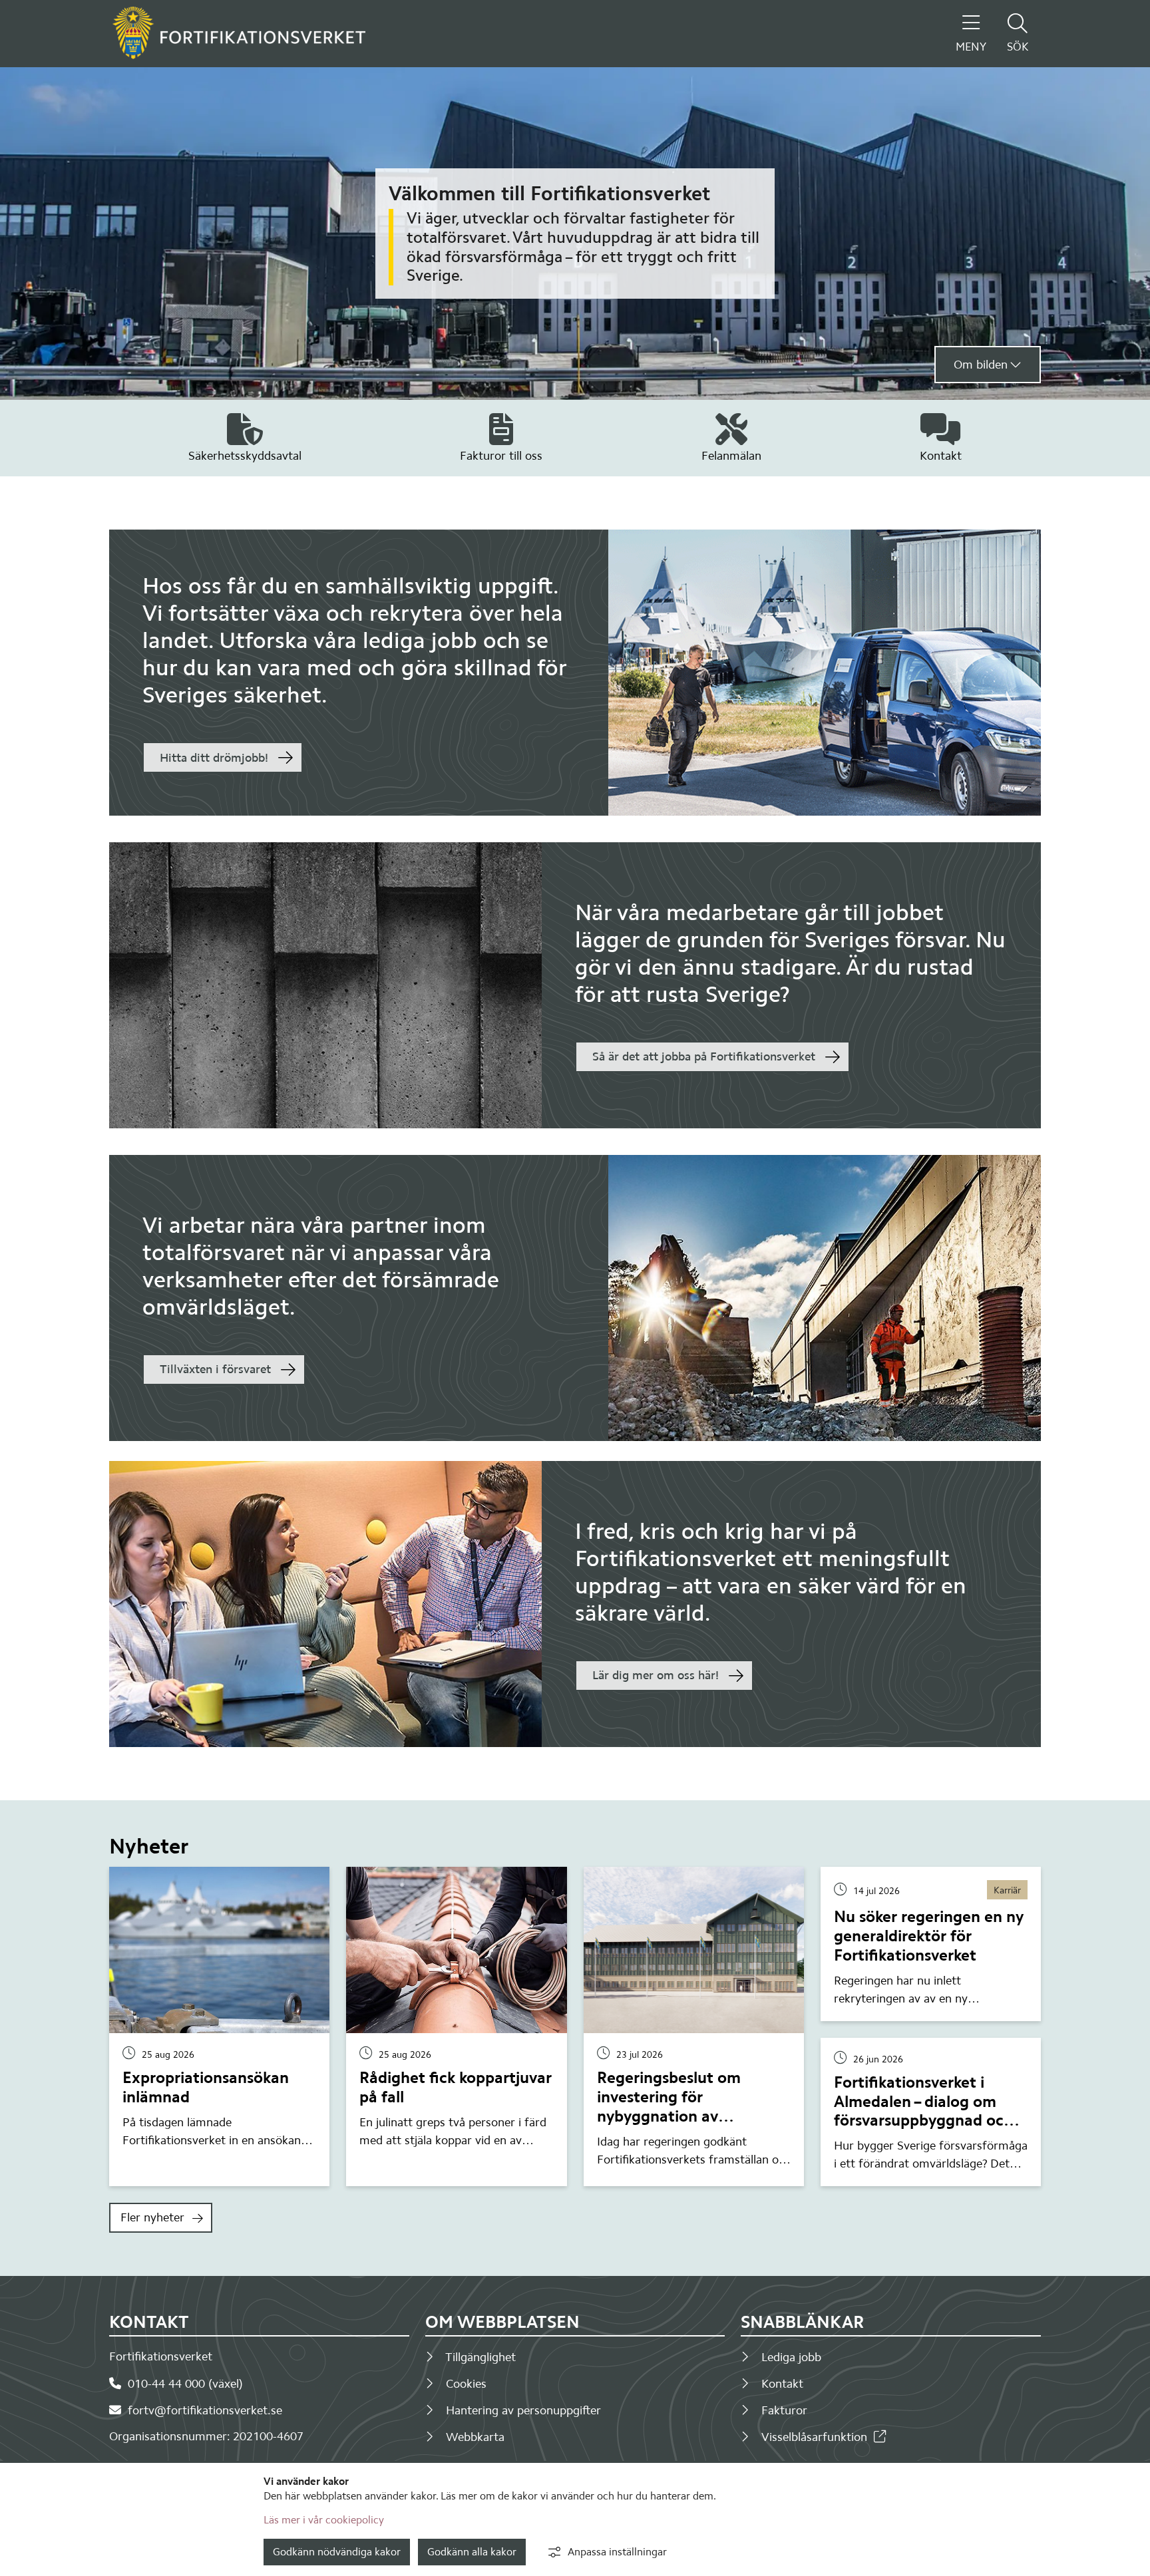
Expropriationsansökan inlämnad (206, 2087)
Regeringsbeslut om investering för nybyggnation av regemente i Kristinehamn (691, 2106)
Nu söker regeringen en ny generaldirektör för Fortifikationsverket (929, 1936)
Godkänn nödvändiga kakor (337, 2552)
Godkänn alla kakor (472, 2552)
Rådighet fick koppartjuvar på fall (456, 2087)
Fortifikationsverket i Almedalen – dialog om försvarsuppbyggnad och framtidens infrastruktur (923, 2111)
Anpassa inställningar (617, 2552)
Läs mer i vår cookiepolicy (324, 2520)
